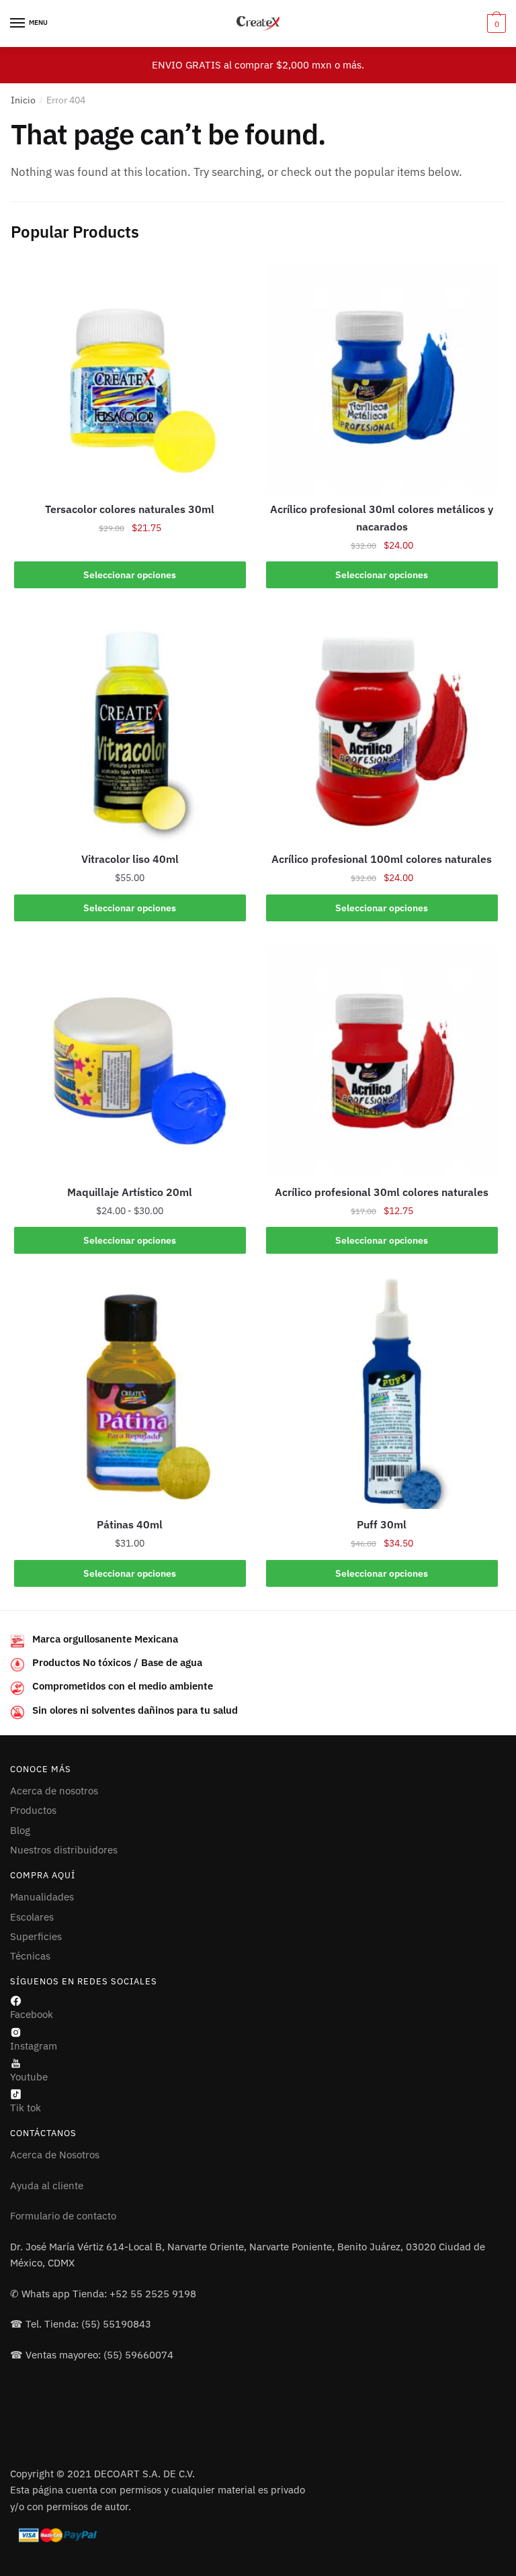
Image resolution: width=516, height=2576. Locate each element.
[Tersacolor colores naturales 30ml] (130, 378)
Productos (33, 1810)
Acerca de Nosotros (55, 2155)
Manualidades (42, 1897)
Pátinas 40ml (130, 1524)
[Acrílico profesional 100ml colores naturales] (382, 728)
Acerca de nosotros (54, 1791)
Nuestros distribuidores (64, 1850)
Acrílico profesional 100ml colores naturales (382, 859)
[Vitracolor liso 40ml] (130, 728)
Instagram (34, 2046)
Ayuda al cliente (47, 2186)
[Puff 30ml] (382, 1393)
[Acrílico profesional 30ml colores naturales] (382, 1061)
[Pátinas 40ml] (130, 1393)
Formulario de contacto (63, 2216)
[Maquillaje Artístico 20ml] (130, 1061)
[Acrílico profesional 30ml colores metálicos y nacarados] (382, 378)
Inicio (23, 100)
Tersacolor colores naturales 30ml (130, 509)
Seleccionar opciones (130, 575)
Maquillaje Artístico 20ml (130, 1192)
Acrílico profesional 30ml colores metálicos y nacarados (382, 518)
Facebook (32, 2014)
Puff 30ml (382, 1524)
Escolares (32, 1917)
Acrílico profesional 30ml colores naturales (382, 1192)
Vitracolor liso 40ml (130, 859)
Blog (20, 1830)
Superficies (36, 1936)
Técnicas (30, 1956)
